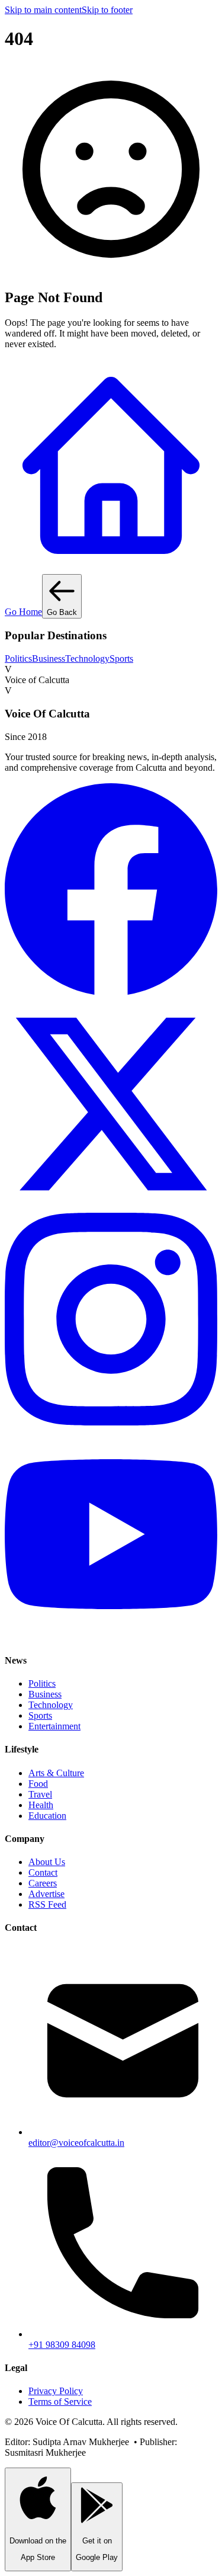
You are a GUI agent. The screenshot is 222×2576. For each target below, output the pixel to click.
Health (41, 1805)
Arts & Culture (56, 1773)
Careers (43, 1883)
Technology (87, 659)
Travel (40, 1794)
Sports (121, 659)
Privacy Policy (56, 2391)
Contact (43, 1872)
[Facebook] (111, 992)
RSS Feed (47, 1904)
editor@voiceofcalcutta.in (76, 2143)
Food (38, 1784)
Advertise (46, 1894)
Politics (18, 659)
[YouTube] (111, 1637)
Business (49, 659)
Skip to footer (107, 10)
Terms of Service (60, 2402)
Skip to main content (43, 10)
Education (47, 1816)
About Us (47, 1862)
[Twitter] (111, 1207)
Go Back (62, 612)
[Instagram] (111, 1422)
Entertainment (54, 1726)
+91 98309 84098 (62, 2345)
